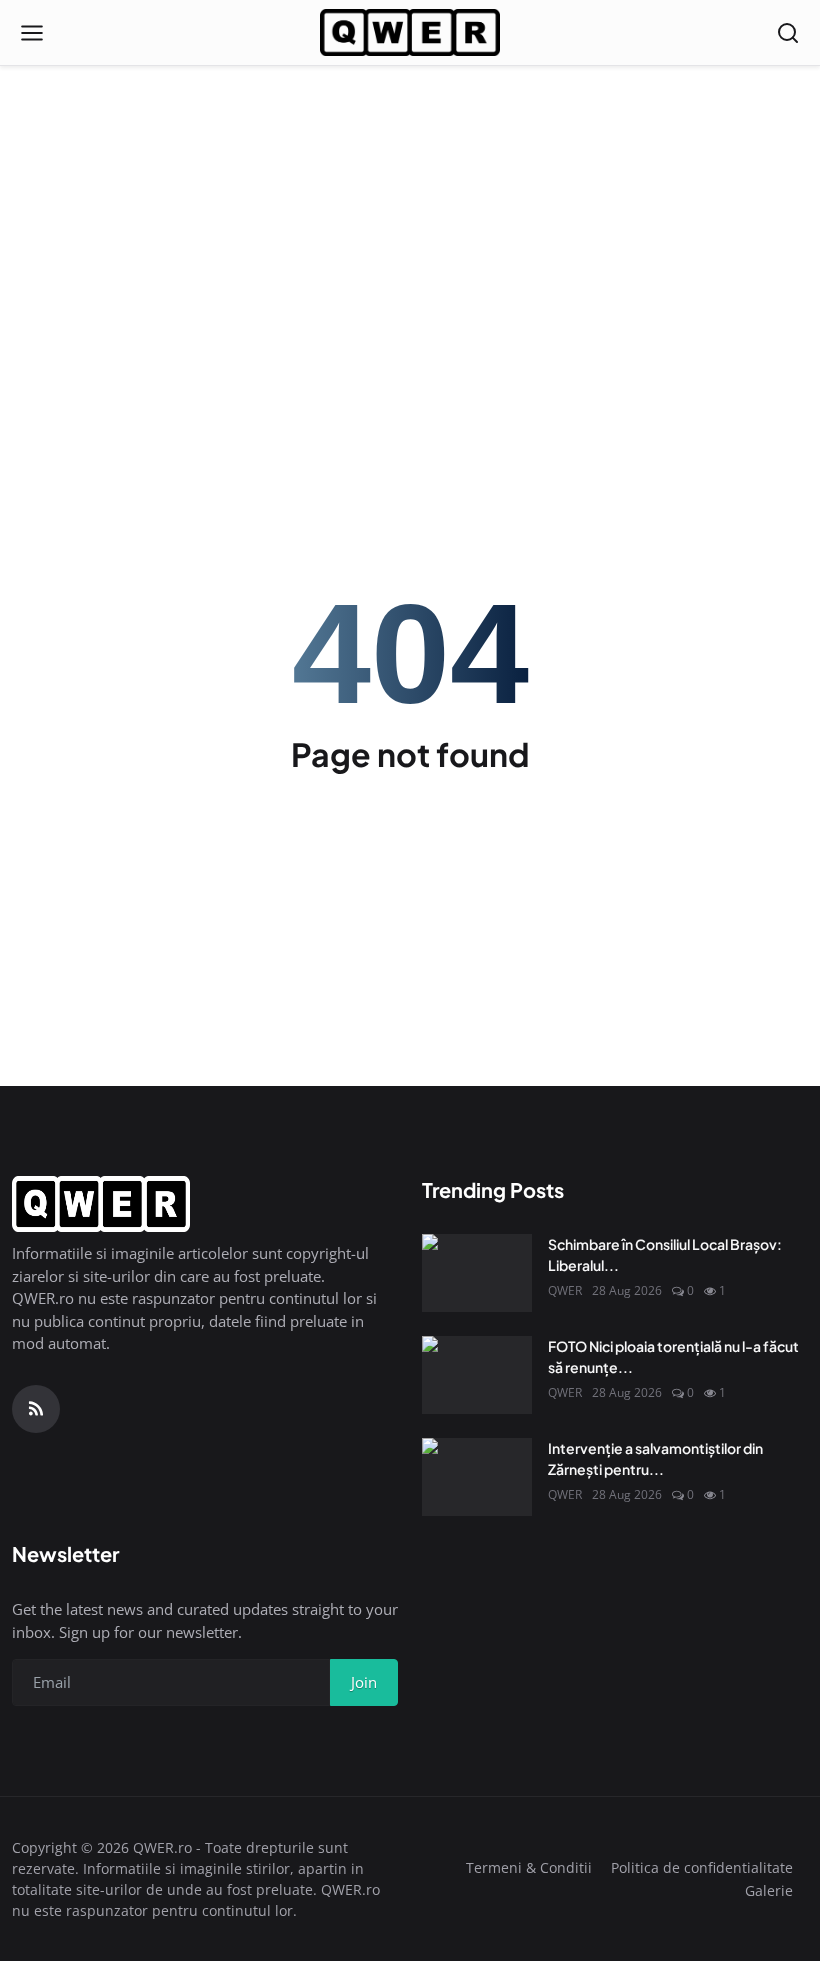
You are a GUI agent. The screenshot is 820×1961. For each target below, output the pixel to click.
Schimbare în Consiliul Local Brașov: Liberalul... (665, 1254)
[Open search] (788, 33)
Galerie (769, 1890)
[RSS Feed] (36, 1409)
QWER (565, 1290)
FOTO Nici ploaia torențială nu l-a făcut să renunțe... (673, 1356)
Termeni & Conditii (529, 1867)
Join (364, 1682)
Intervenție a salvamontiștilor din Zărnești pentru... (655, 1458)
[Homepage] (410, 33)
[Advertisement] (410, 150)
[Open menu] (32, 33)
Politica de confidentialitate (702, 1867)
